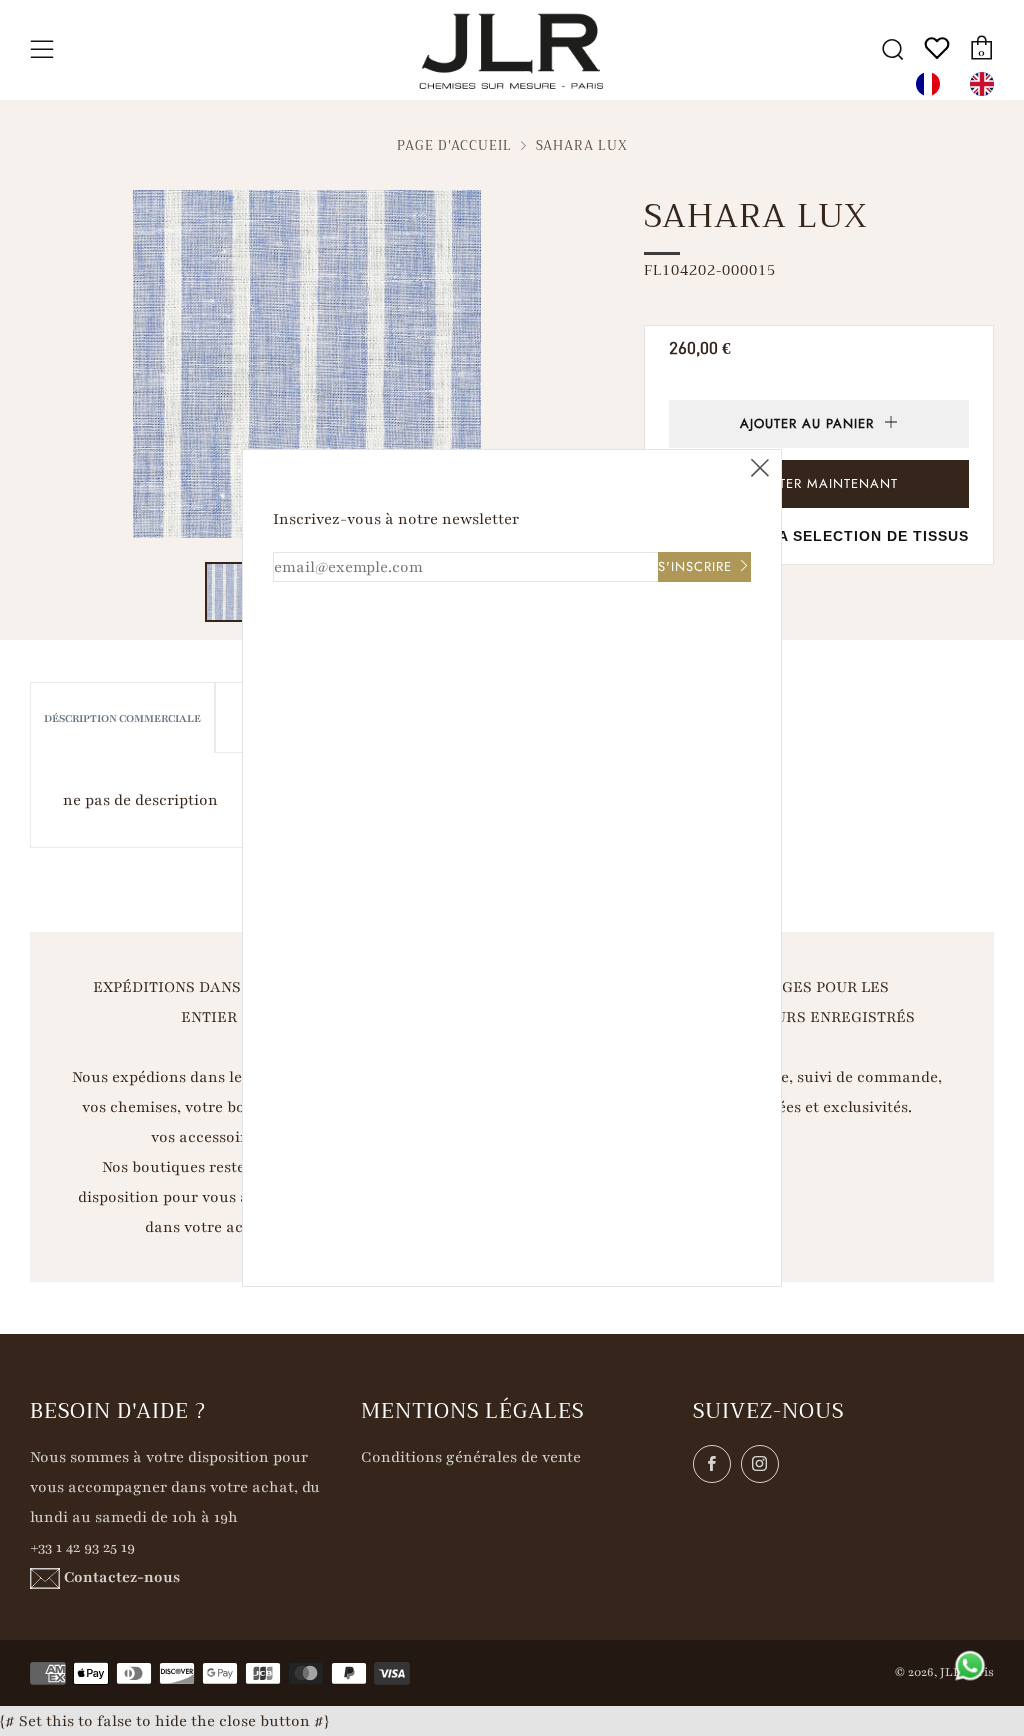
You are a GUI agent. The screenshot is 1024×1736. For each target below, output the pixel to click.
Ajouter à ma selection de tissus (819, 536)
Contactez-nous (122, 1577)
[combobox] (933, 84)
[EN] (987, 84)
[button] (235, 592)
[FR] (933, 84)
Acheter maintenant (819, 483)
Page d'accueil (454, 146)
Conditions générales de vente (471, 1457)
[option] (987, 84)
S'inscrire (695, 566)
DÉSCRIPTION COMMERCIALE (122, 718)
